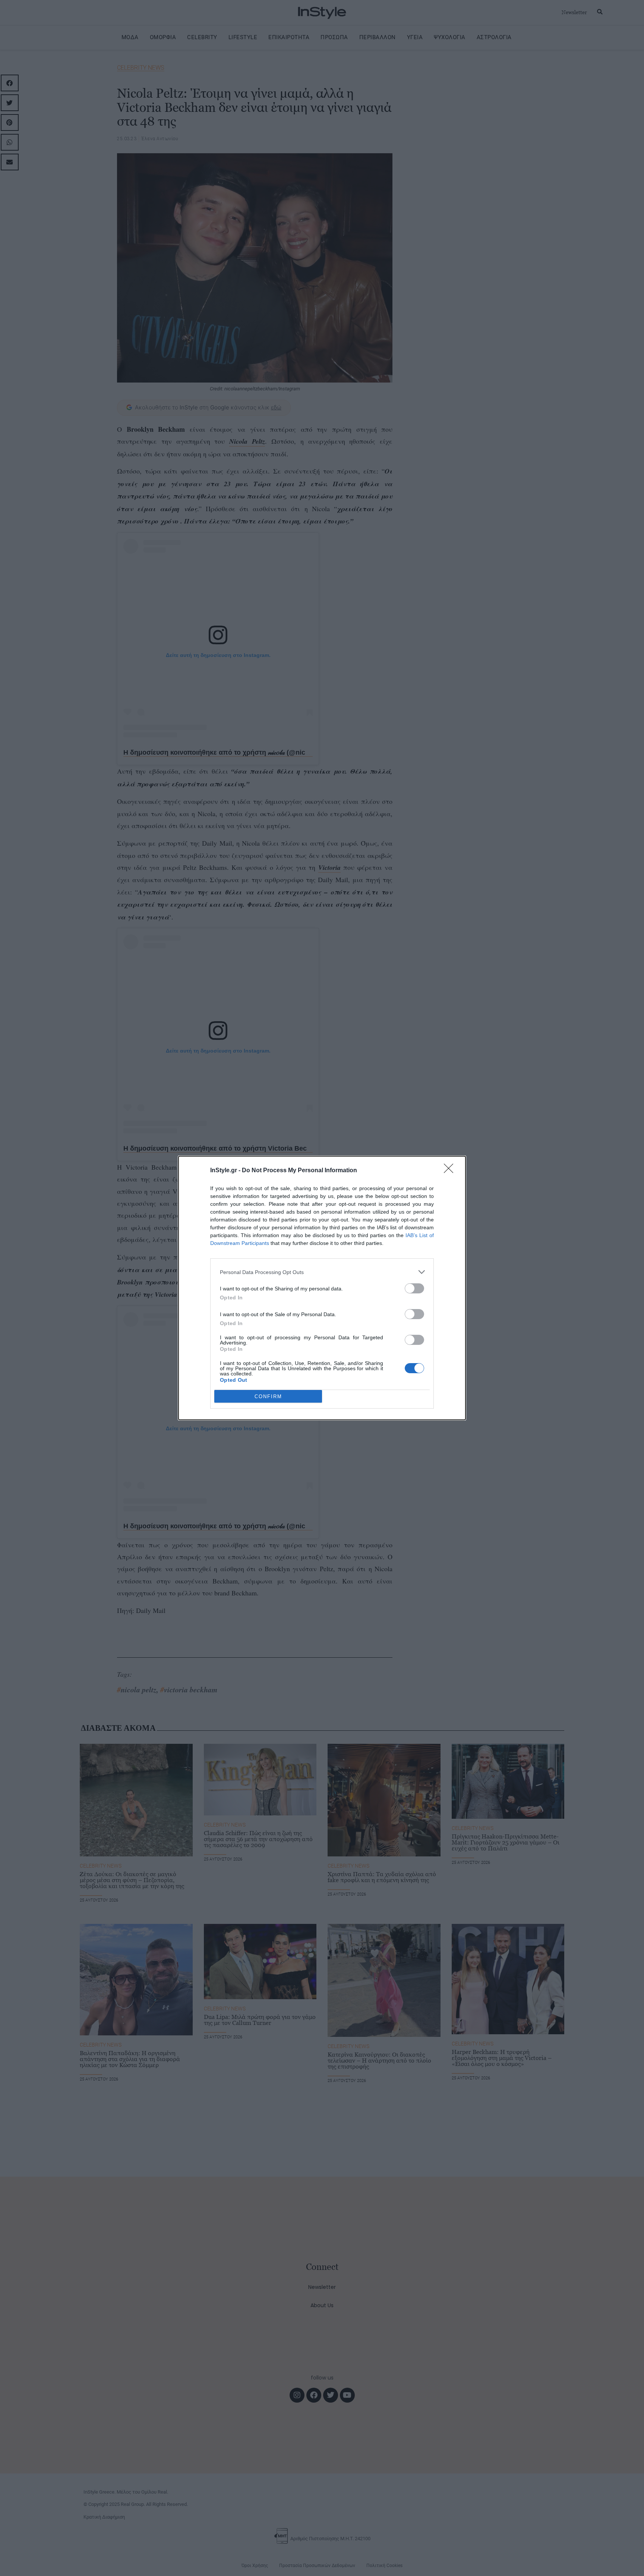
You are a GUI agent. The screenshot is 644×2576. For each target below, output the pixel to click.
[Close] (451, 1171)
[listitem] (322, 1272)
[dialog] (322, 1288)
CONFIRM (268, 1396)
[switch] (414, 1288)
